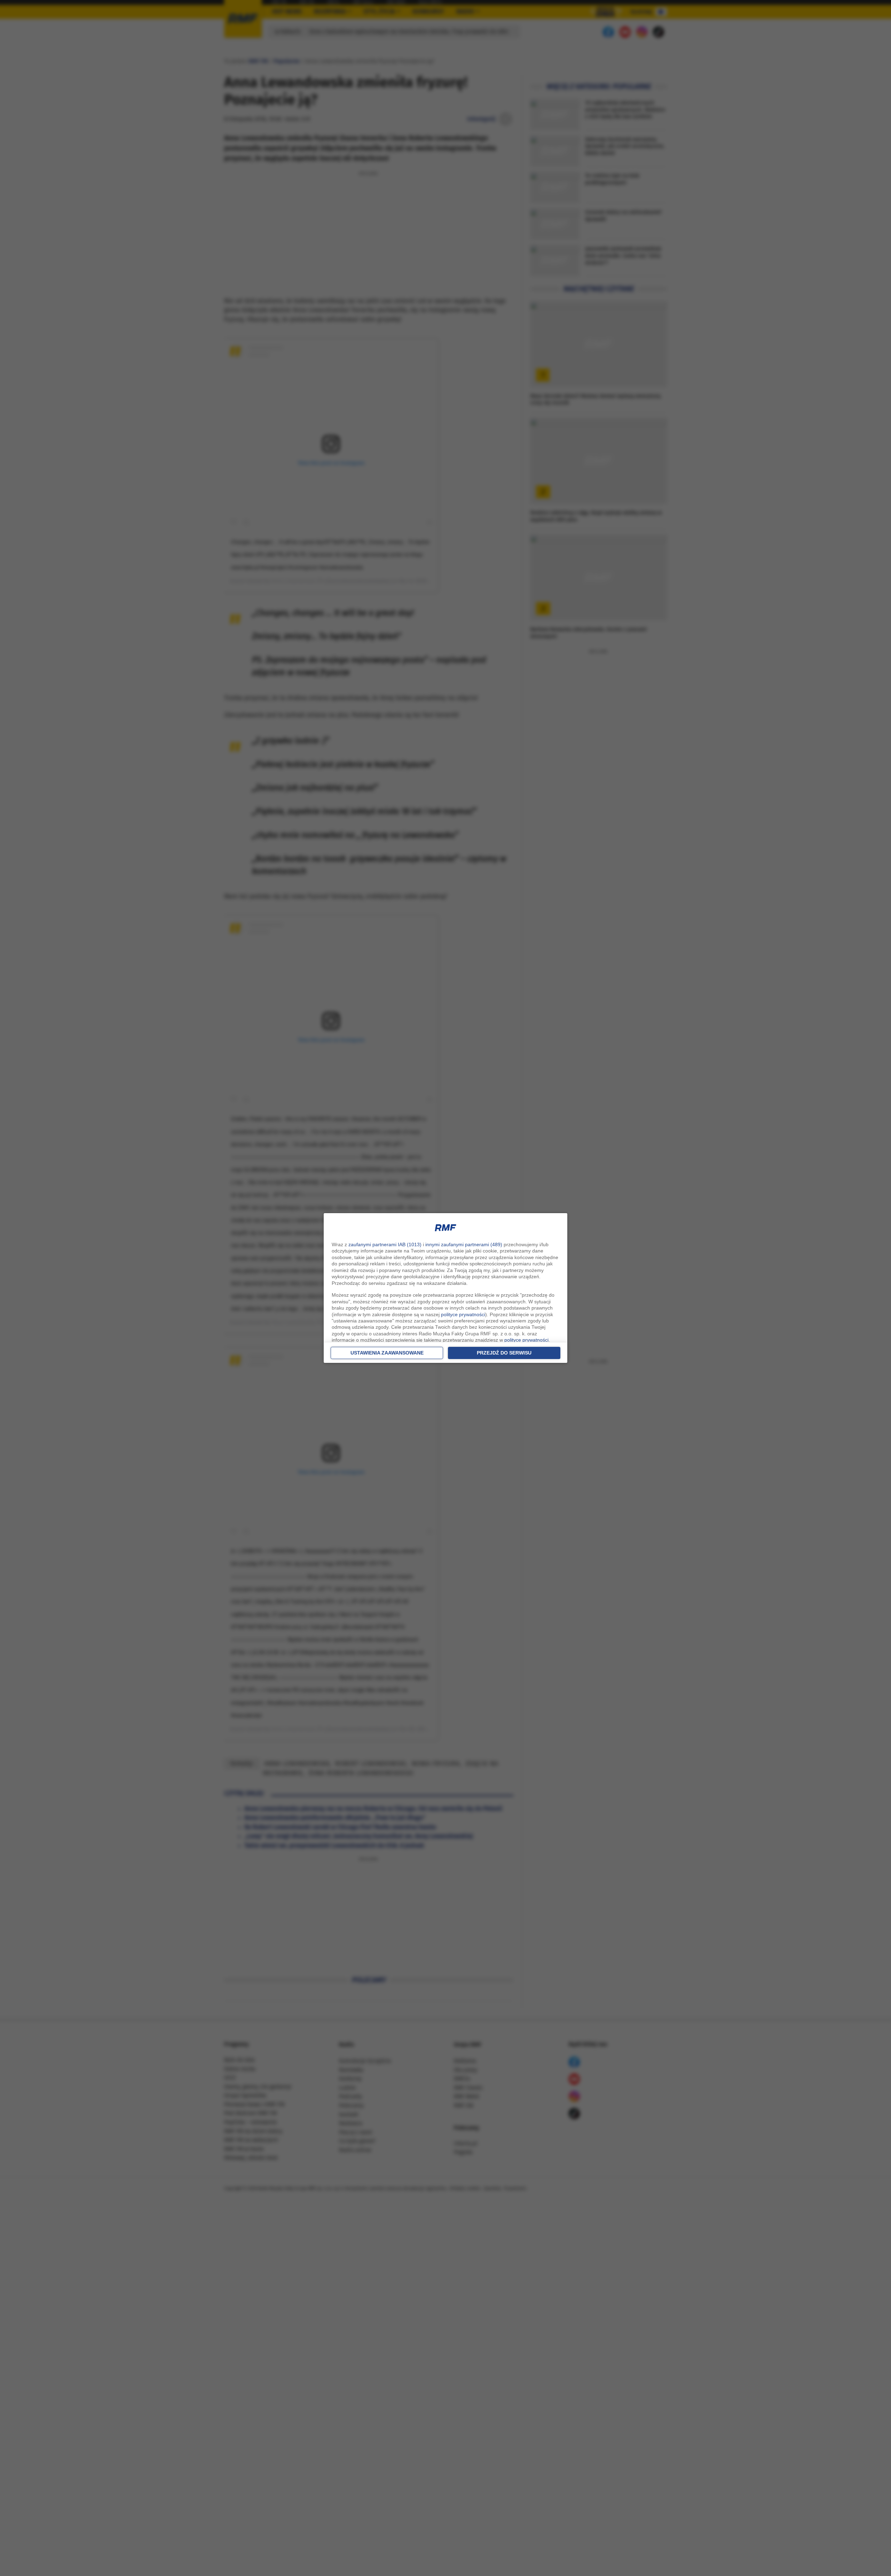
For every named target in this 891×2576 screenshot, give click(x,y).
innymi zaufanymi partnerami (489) (464, 1244)
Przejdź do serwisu (504, 1353)
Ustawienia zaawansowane (387, 1353)
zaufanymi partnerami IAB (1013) (385, 1244)
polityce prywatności (463, 1314)
